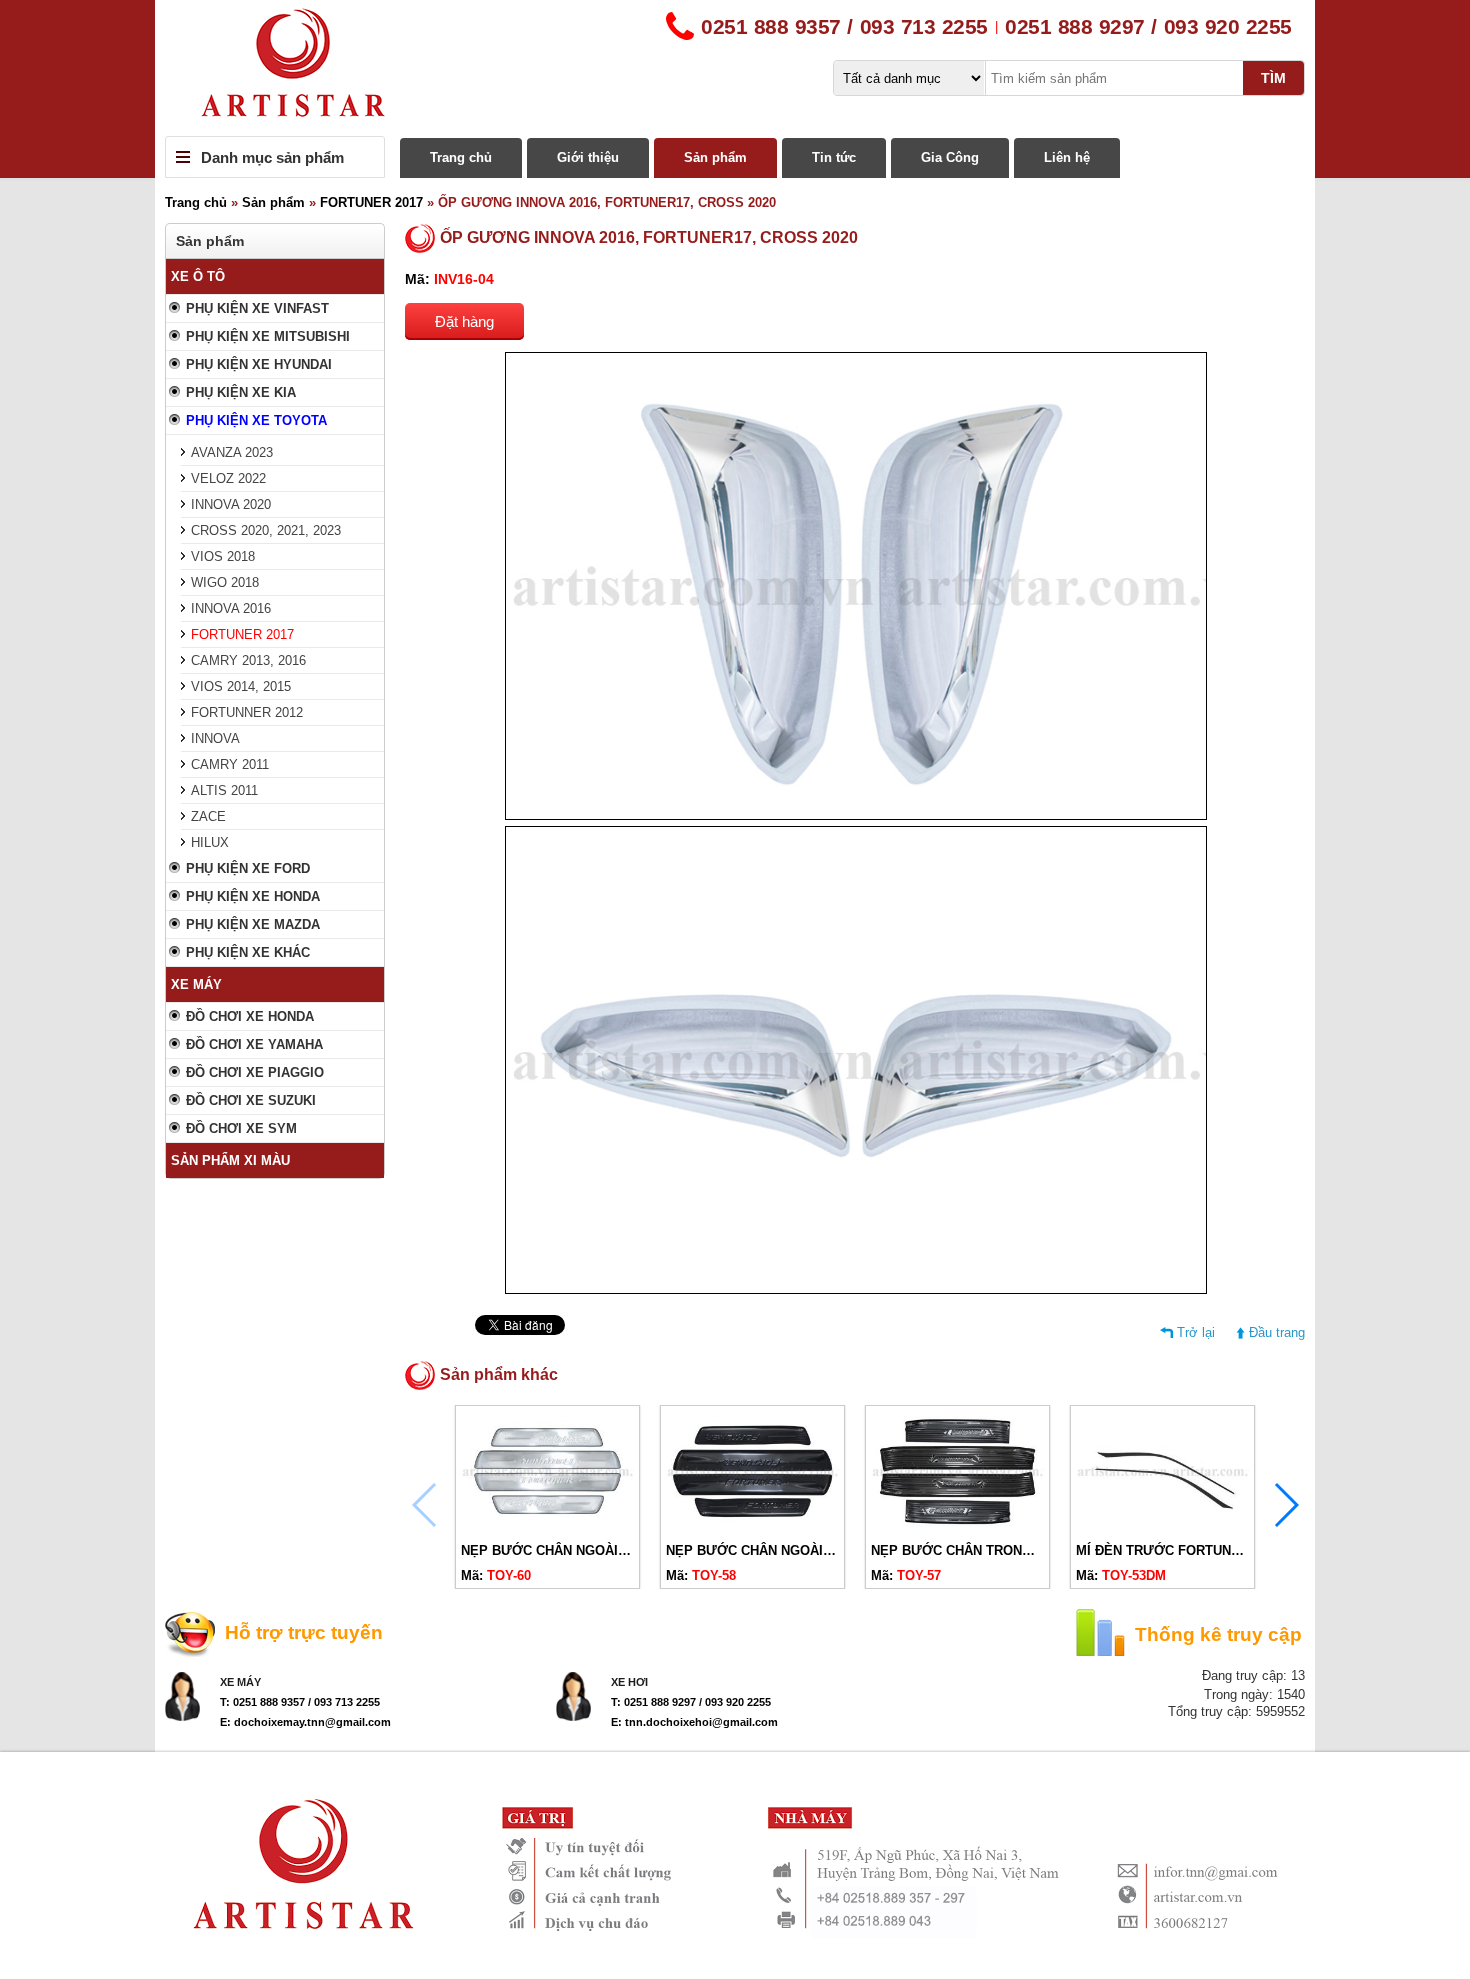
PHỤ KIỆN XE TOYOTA (256, 420)
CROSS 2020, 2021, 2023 (266, 530)
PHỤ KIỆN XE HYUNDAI (259, 364)
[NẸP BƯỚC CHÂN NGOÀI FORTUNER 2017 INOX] (547, 1526)
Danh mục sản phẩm (272, 157)
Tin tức (834, 157)
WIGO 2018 (225, 582)
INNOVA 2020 (231, 504)
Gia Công (950, 157)
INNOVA (215, 738)
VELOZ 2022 (228, 478)
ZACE (208, 816)
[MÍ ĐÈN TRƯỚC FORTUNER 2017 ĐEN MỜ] (1162, 1526)
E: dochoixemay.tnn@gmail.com (305, 1722)
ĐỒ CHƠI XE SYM (241, 1128)
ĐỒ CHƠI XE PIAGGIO (255, 1072)
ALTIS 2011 (224, 790)
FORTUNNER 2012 (247, 712)
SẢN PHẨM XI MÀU (230, 1160)
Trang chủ (461, 157)
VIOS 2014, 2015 (241, 686)
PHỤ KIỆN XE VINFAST (257, 308)
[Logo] (735, 68)
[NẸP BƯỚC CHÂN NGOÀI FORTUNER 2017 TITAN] (752, 1526)
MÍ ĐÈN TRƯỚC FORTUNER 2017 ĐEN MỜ (1207, 1550)
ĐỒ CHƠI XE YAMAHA (254, 1044)
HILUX (210, 842)
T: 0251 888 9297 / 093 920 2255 (691, 1702)
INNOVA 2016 (231, 608)
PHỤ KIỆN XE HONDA (253, 896)
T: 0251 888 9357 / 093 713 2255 (300, 1702)
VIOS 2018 (223, 556)
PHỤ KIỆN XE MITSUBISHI (268, 336)
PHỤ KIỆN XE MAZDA (253, 924)
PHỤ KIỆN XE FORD (248, 868)
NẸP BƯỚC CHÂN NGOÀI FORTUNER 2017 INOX (611, 1550)
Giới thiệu (588, 157)
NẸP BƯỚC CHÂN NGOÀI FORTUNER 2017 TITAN (818, 1550)
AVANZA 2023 (232, 452)
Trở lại (1196, 1332)
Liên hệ (1067, 157)
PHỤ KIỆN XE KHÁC (248, 952)
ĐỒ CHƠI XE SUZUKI (251, 1100)
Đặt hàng (464, 321)
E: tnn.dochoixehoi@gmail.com (694, 1722)
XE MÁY (196, 984)
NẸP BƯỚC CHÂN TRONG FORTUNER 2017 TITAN (1025, 1550)
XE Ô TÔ (198, 276)
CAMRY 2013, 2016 (248, 660)
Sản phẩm (715, 157)
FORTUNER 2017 (371, 202)
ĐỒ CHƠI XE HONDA (250, 1016)
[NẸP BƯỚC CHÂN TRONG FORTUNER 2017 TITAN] (957, 1526)
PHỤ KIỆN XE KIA (241, 392)
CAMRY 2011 (230, 764)
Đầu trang (1277, 1332)
